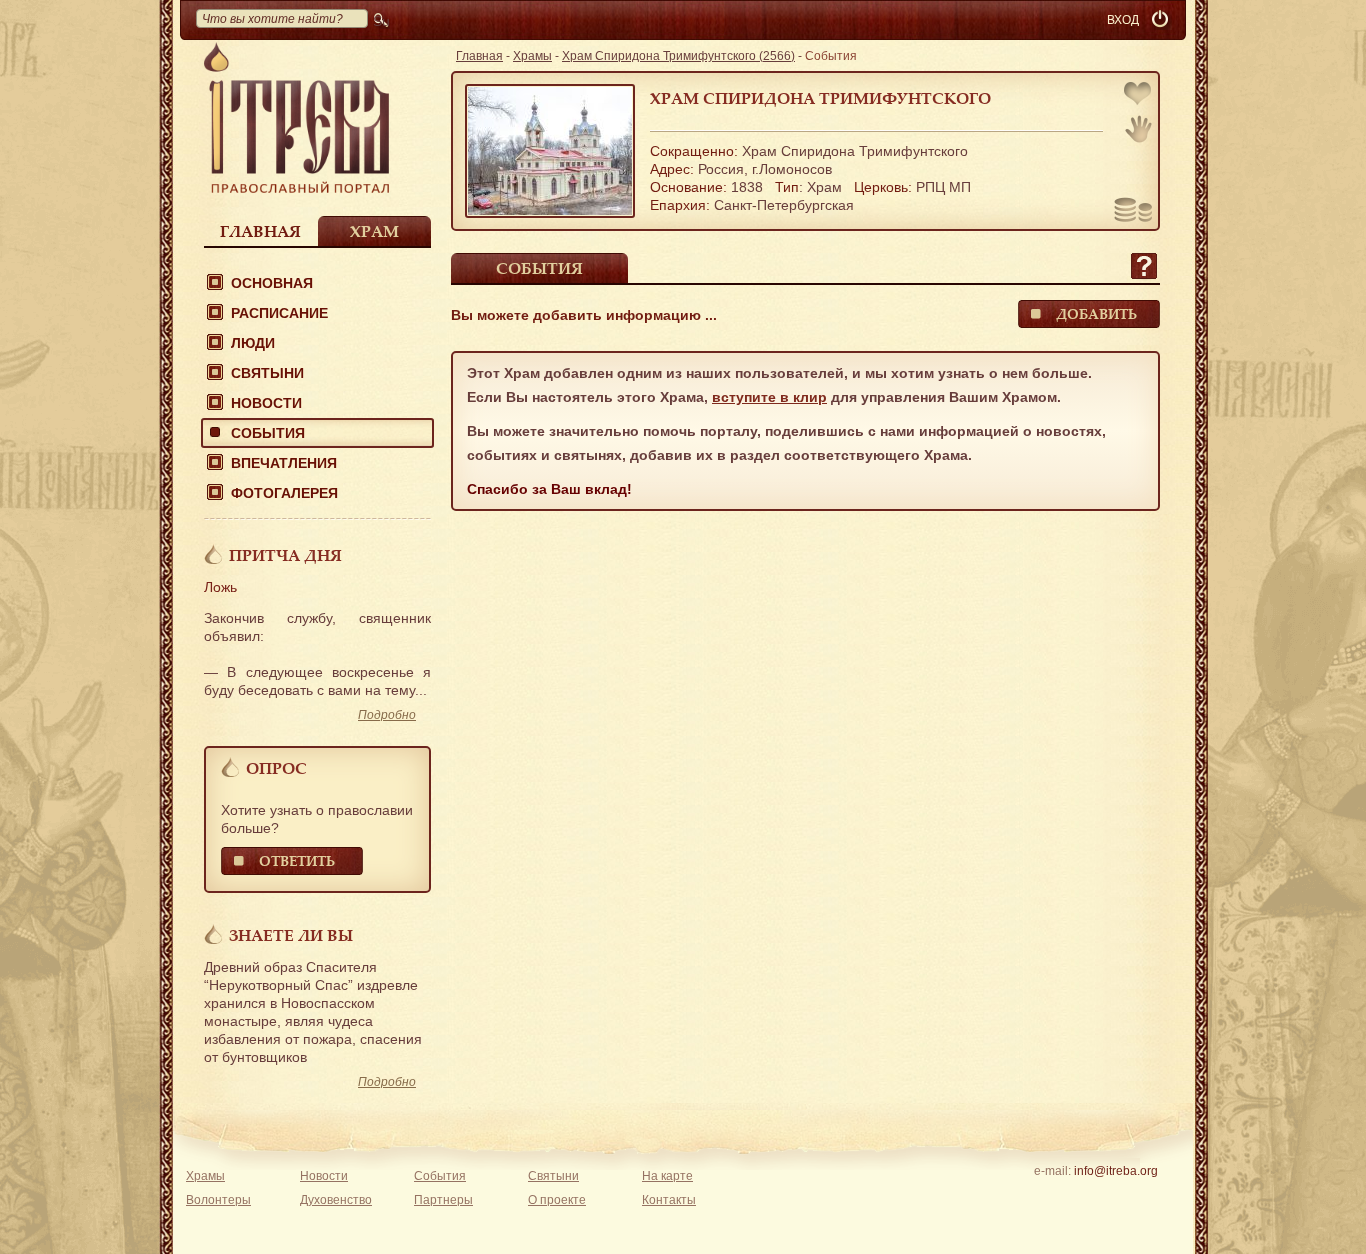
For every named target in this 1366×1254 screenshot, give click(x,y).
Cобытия (539, 268)
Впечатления (284, 463)
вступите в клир (769, 397)
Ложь (220, 587)
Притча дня (285, 555)
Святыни (267, 373)
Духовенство (336, 1200)
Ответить (297, 860)
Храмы (532, 56)
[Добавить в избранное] (1139, 95)
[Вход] (1162, 20)
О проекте (557, 1200)
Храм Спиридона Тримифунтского (820, 98)
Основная (272, 283)
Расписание (279, 313)
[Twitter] (1115, 1197)
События (268, 433)
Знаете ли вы (291, 935)
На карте (667, 1176)
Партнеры (443, 1200)
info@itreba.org (1116, 1171)
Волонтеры (218, 1200)
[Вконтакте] (1053, 1197)
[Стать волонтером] (1138, 129)
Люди (253, 343)
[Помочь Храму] (1133, 212)
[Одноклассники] (1146, 1197)
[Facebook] (1084, 1197)
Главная (260, 231)
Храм (374, 231)
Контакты (669, 1200)
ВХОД (1123, 20)
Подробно (387, 715)
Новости (266, 403)
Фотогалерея (284, 493)
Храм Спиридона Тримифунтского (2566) (678, 56)
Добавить (1096, 313)
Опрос (276, 768)
